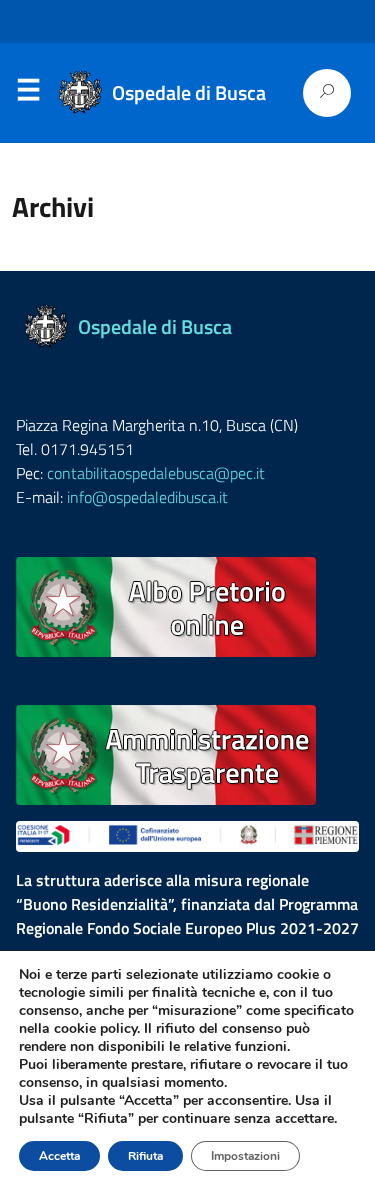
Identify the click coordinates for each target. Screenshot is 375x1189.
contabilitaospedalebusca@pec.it (156, 473)
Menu (28, 94)
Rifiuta (145, 1156)
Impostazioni (245, 1156)
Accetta (59, 1156)
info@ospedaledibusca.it (147, 497)
